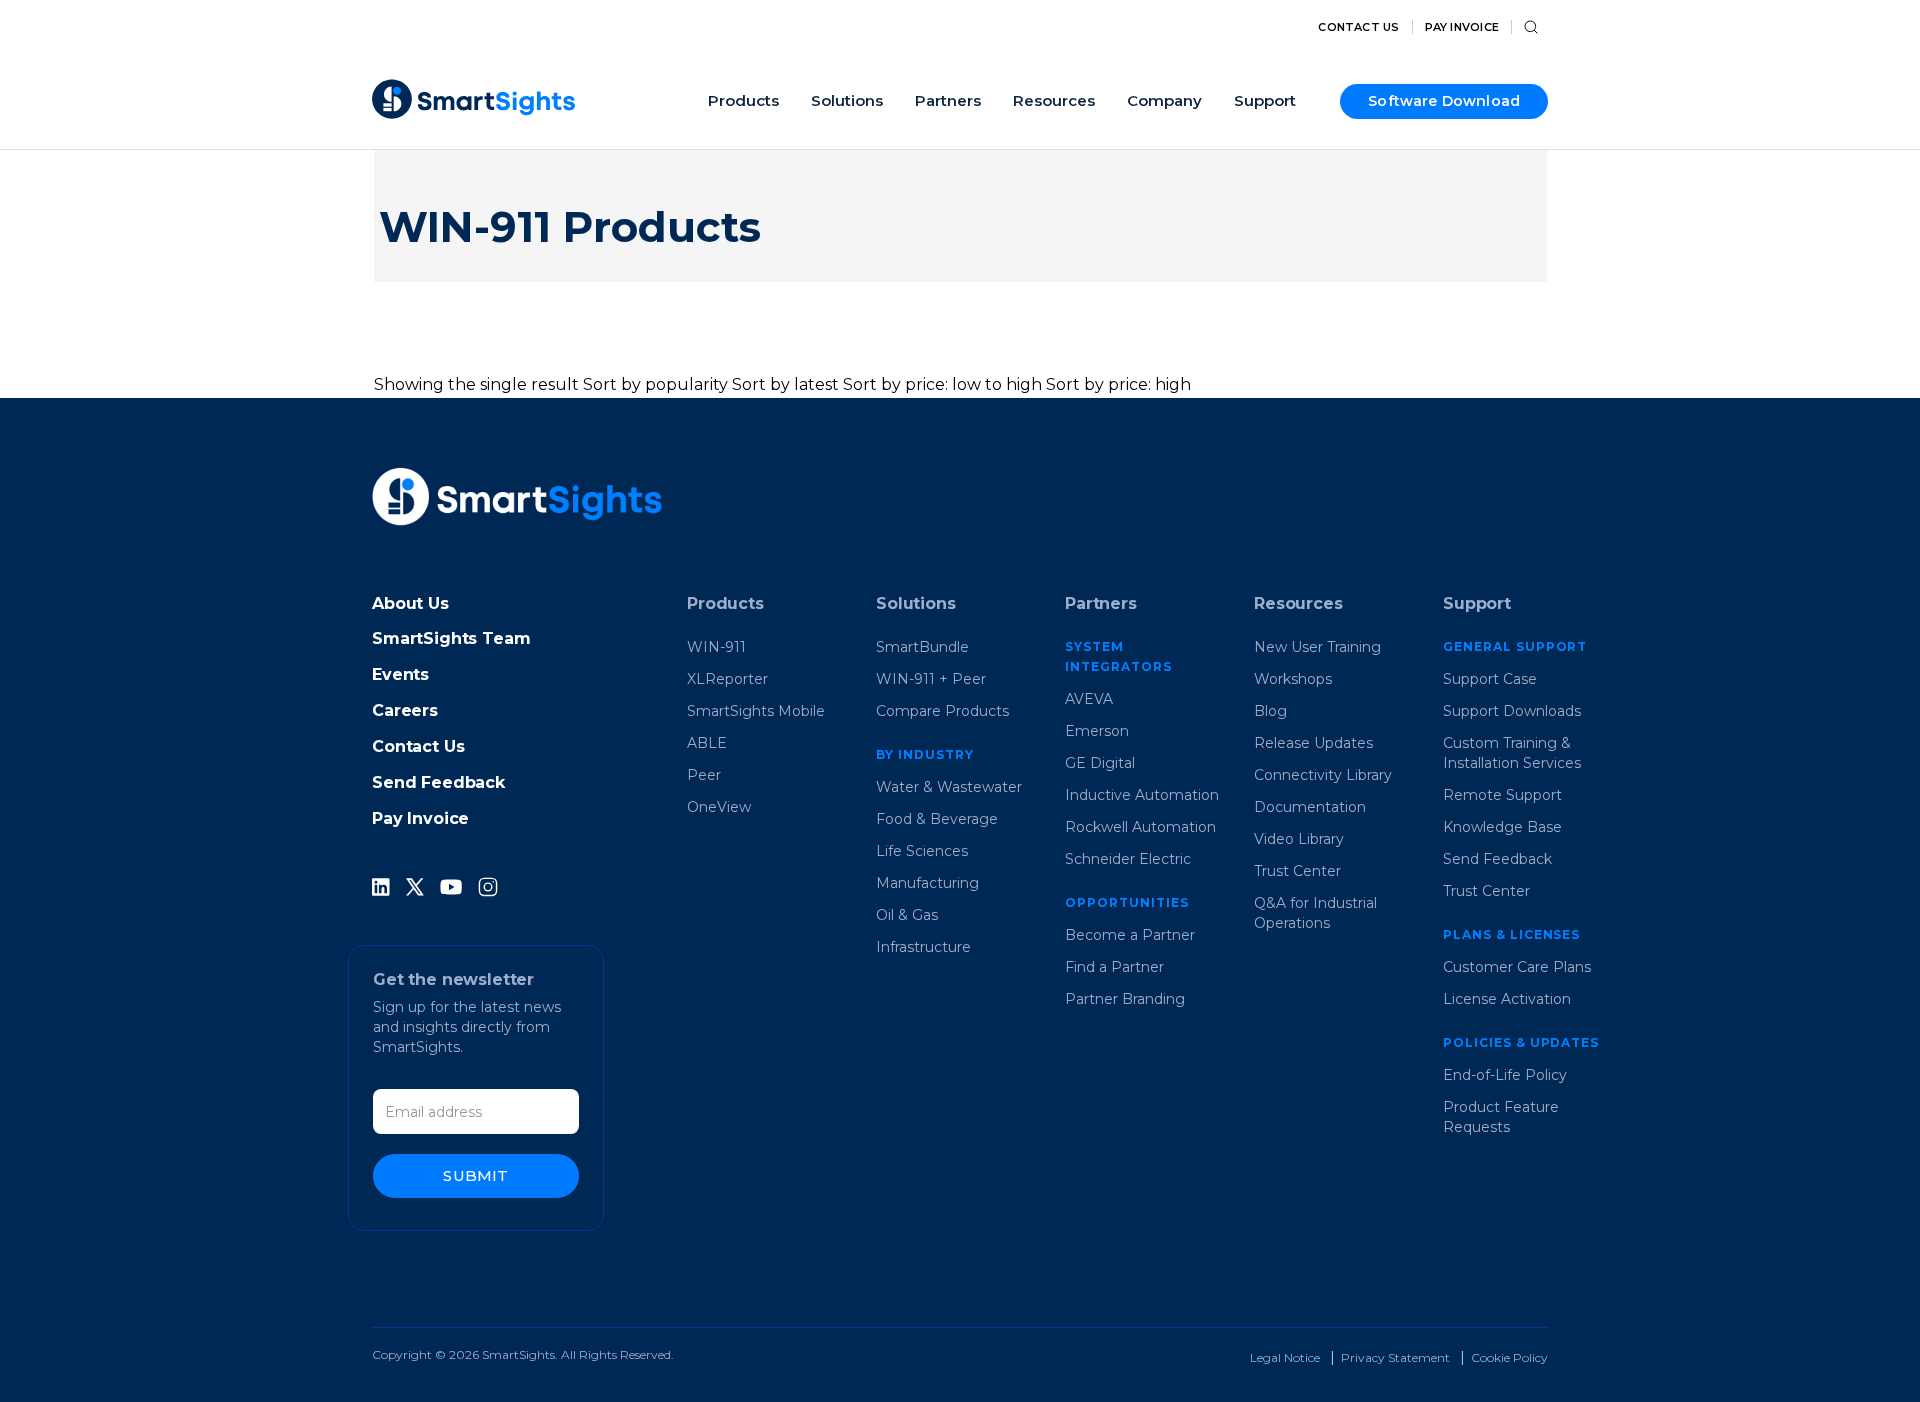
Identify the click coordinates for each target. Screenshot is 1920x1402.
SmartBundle (922, 647)
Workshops (1293, 679)
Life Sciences (922, 851)
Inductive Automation (1142, 795)
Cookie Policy (1509, 1357)
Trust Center (1297, 871)
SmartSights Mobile (756, 711)
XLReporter (727, 679)
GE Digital (1100, 763)
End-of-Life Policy (1505, 1075)
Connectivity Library (1323, 775)
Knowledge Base (1502, 827)
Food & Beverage (937, 819)
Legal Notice (1285, 1357)
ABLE (707, 743)
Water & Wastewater (949, 787)
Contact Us (1358, 27)
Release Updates (1313, 743)
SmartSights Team (451, 638)
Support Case (1490, 679)
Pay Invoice (1462, 27)
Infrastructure (923, 947)
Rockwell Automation (1140, 827)
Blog (1270, 711)
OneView (719, 807)
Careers (405, 710)
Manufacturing (927, 883)
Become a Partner (1130, 935)
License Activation (1507, 999)
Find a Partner (1114, 967)
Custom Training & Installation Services (1512, 753)
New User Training (1317, 647)
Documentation (1310, 807)
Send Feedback (438, 782)
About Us (410, 603)
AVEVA (1089, 699)
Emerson (1097, 731)
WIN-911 (716, 647)
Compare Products (942, 711)
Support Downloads (1512, 711)
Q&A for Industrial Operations (1315, 913)
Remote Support (1502, 795)
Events (400, 674)
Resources (1298, 603)
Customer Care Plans (1517, 967)
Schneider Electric (1128, 859)
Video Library (1299, 839)
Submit (475, 1175)
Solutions (916, 603)
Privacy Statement (1395, 1357)
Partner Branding (1125, 999)
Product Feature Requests (1501, 1117)
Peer (704, 775)
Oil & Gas (907, 915)
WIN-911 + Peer (931, 679)
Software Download (1444, 101)
